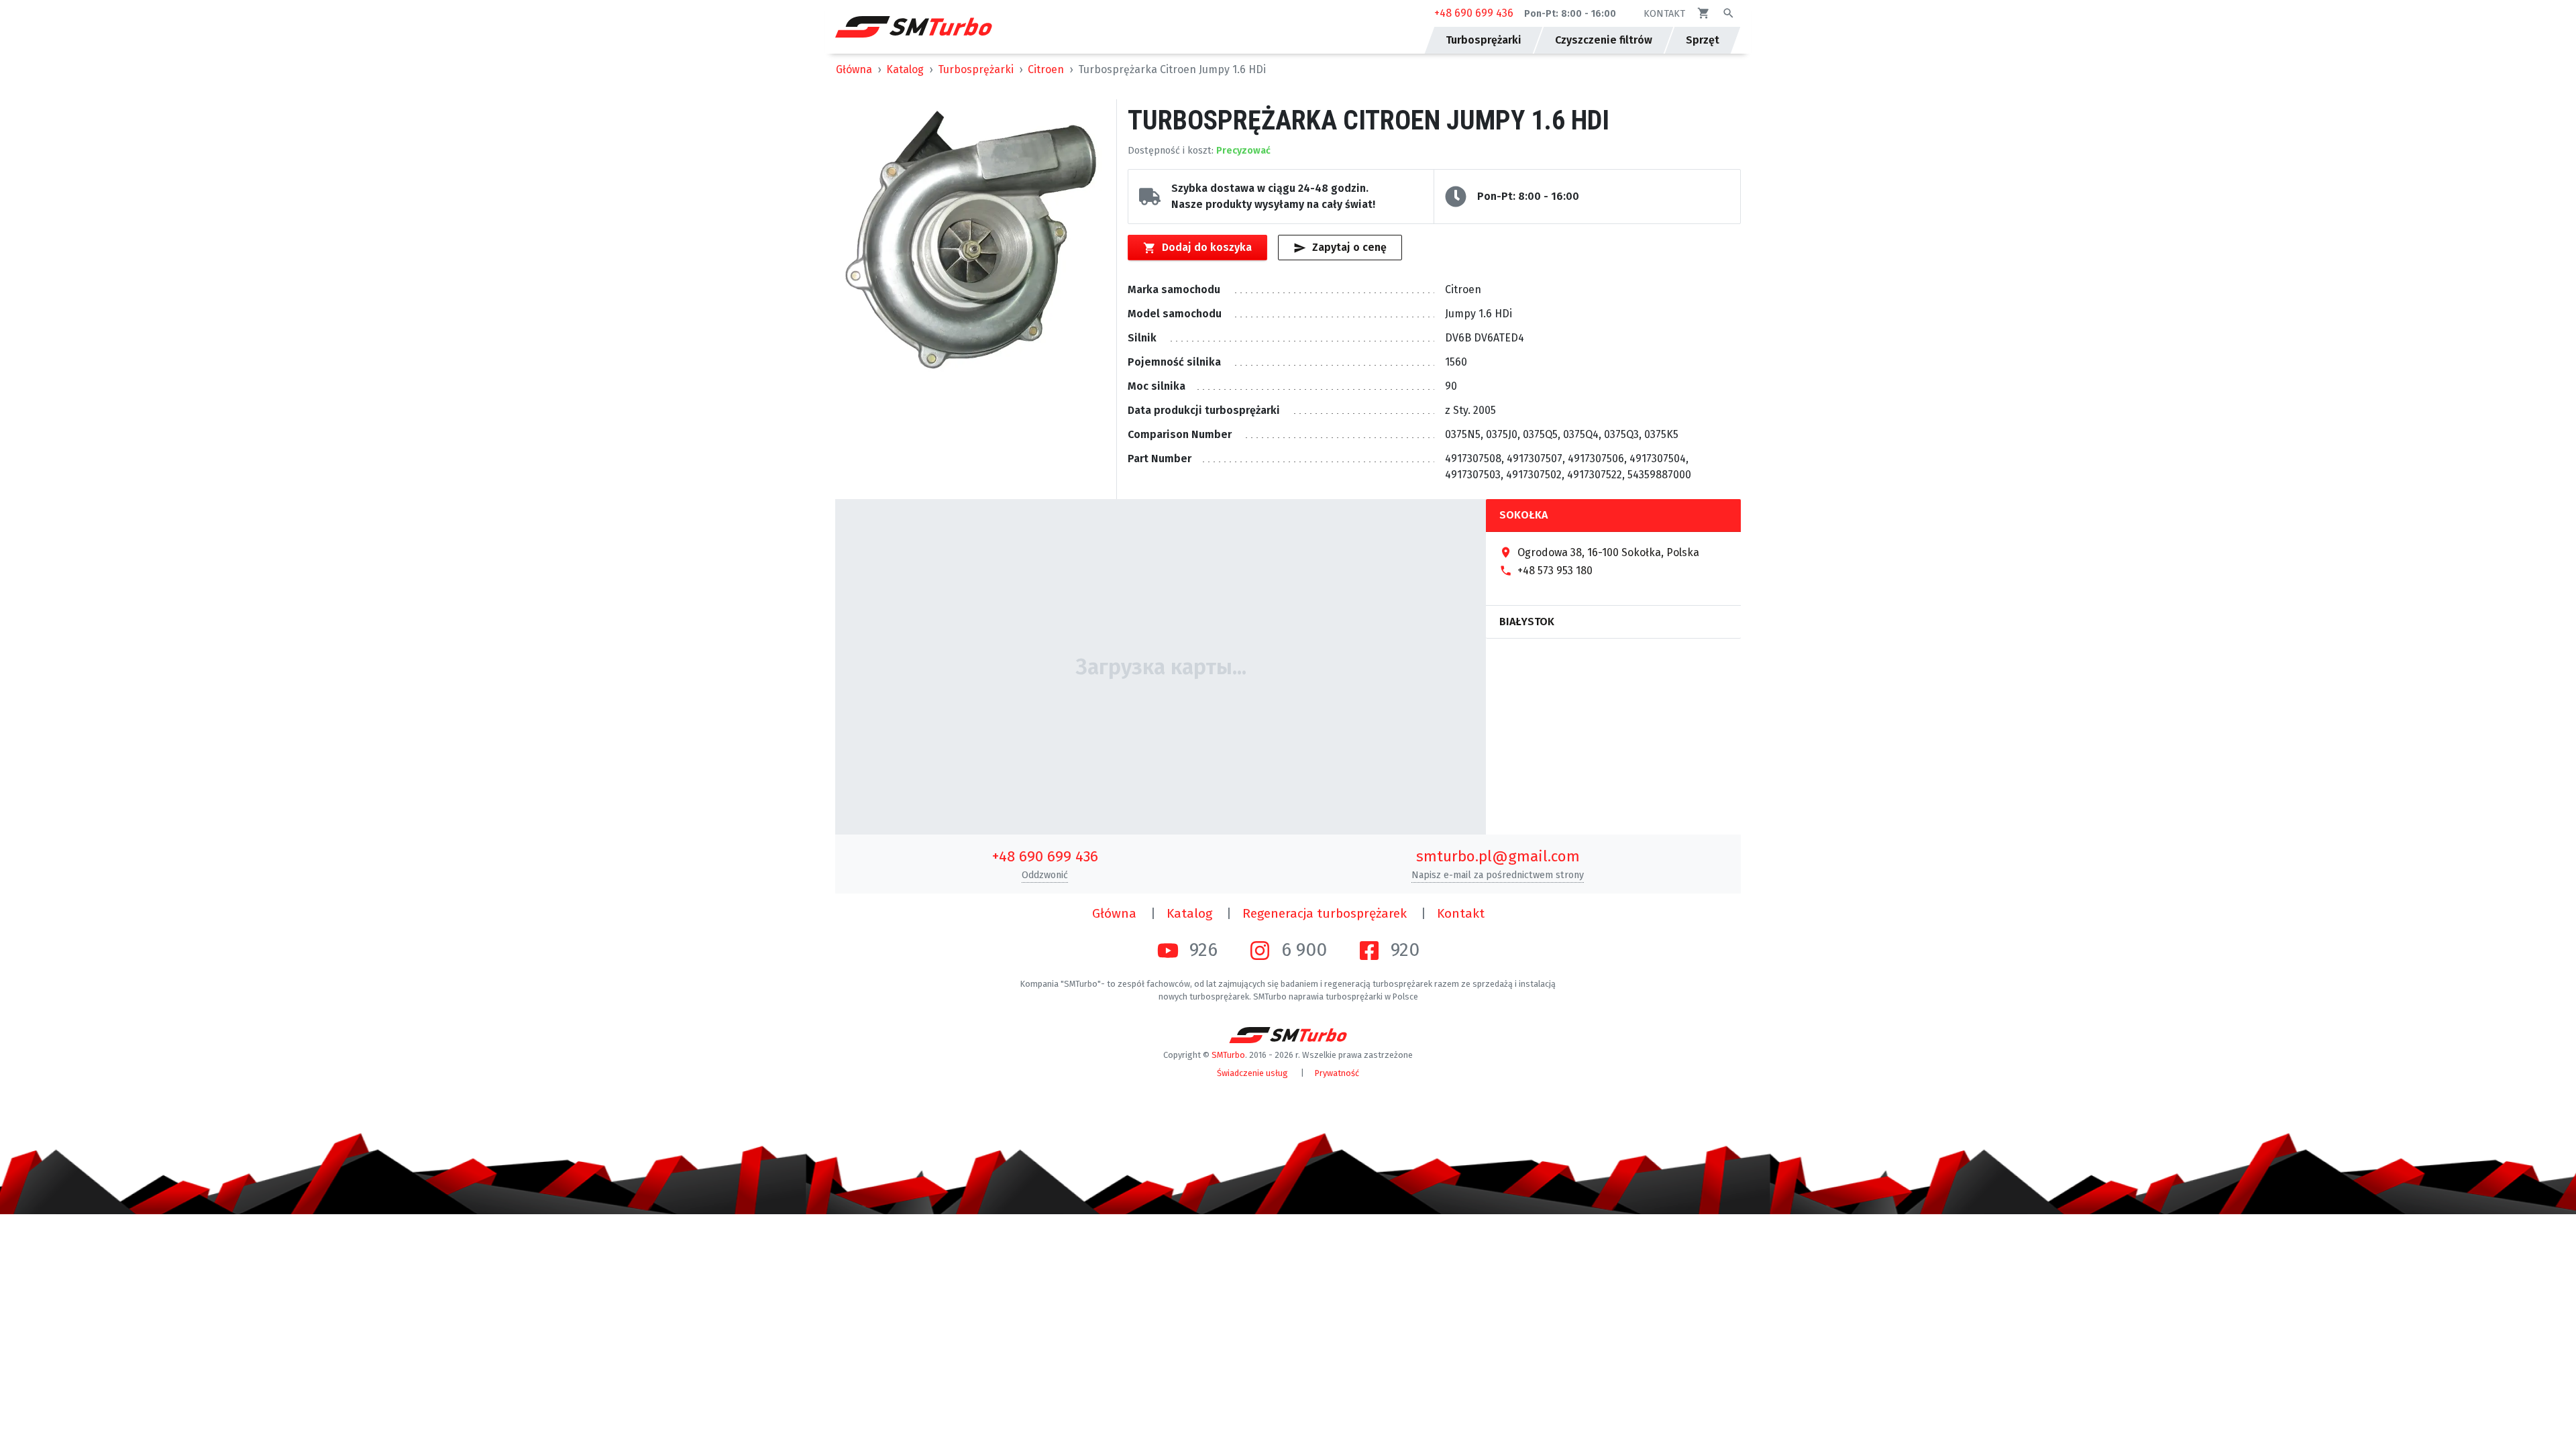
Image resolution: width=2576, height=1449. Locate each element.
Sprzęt (1703, 40)
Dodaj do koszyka (1207, 247)
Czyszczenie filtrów (1604, 40)
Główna (854, 69)
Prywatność (1337, 1073)
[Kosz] (1704, 13)
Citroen (1046, 69)
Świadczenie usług (1252, 1073)
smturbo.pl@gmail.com (1498, 856)
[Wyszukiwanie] (1728, 13)
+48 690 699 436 (1474, 13)
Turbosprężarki (976, 69)
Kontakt (1461, 913)
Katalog (905, 69)
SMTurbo (1228, 1055)
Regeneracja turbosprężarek (1325, 913)
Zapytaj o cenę (1349, 247)
